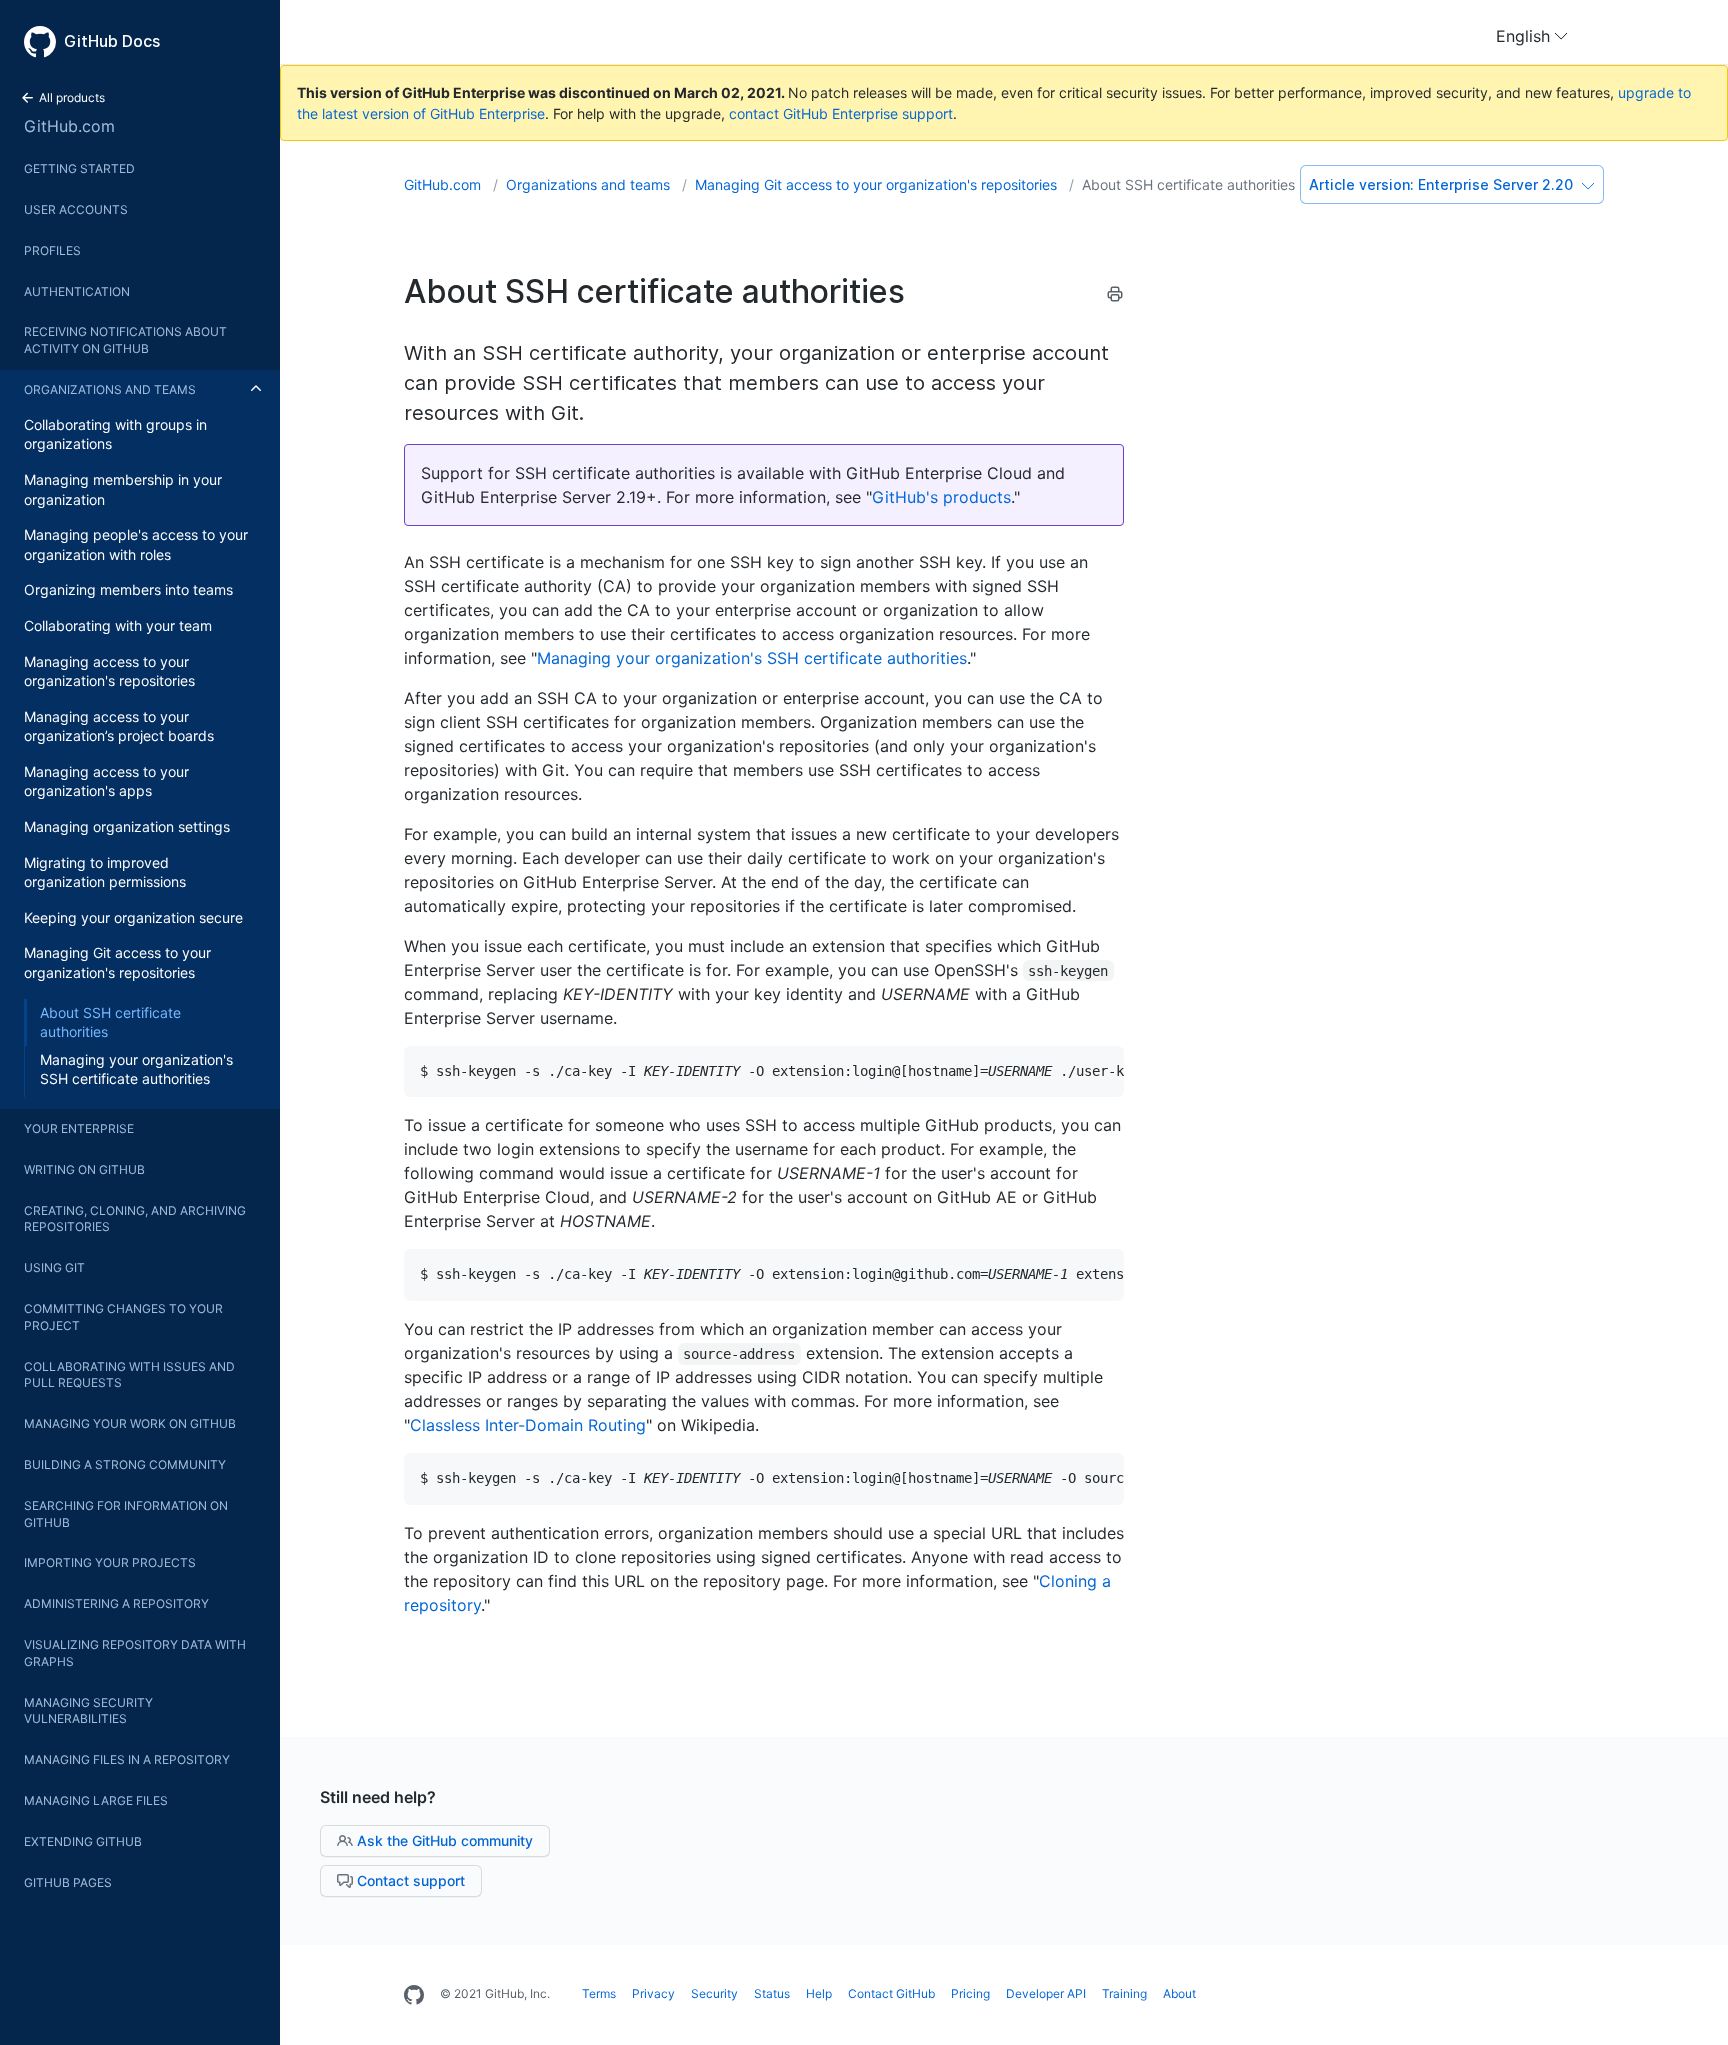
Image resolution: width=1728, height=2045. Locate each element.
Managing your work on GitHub (130, 1423)
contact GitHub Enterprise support (841, 113)
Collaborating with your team (118, 625)
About (1179, 1993)
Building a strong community (125, 1464)
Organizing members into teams (128, 589)
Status (772, 1993)
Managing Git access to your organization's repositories (117, 962)
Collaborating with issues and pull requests (129, 1375)
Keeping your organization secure (133, 917)
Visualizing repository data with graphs (135, 1653)
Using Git (54, 1267)
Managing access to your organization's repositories (109, 671)
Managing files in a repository (127, 1759)
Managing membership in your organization (123, 489)
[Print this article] (1115, 297)
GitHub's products (941, 497)
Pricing (970, 1993)
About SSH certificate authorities (110, 1022)
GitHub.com (69, 126)
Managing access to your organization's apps (106, 781)
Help (819, 1993)
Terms (599, 1993)
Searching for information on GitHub (126, 1514)
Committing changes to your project (123, 1317)
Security (714, 1993)
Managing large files (96, 1800)
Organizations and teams (110, 389)
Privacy (653, 1993)
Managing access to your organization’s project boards (119, 726)
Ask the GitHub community (443, 1840)
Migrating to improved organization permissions (105, 872)
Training (1124, 1993)
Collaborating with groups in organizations (115, 434)
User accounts (76, 209)
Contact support (409, 1880)
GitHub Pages (68, 1882)
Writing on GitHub (84, 1169)
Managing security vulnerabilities (88, 1711)
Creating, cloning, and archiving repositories (135, 1219)
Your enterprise (79, 1128)
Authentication (77, 291)
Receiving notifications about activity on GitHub (125, 340)
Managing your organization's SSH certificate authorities (136, 1069)
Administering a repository (116, 1603)
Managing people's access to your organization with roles (136, 544)
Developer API (1046, 1993)
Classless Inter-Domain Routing (528, 1425)
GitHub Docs (112, 41)
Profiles (52, 250)
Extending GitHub (83, 1841)
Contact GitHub (891, 1993)
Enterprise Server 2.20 (1443, 184)
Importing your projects (110, 1562)
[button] (1532, 36)
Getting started (79, 168)
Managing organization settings (127, 826)
